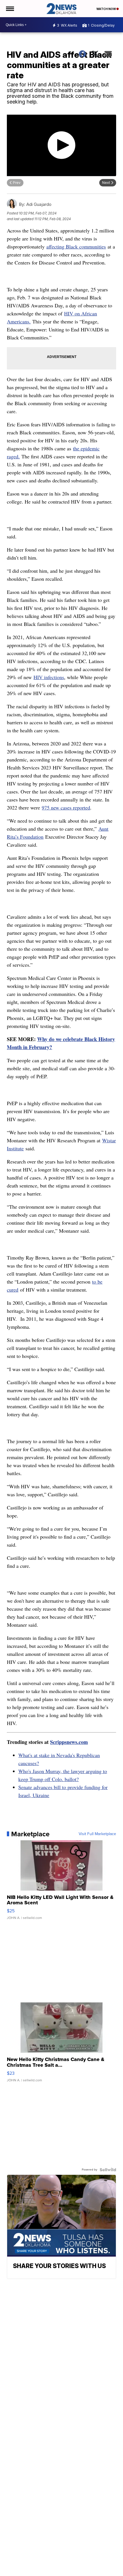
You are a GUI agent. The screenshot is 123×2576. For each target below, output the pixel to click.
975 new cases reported (66, 807)
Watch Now (106, 9)
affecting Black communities (76, 246)
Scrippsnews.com (69, 1742)
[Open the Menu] (10, 9)
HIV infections (49, 677)
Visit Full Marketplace (97, 1834)
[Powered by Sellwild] (108, 2170)
